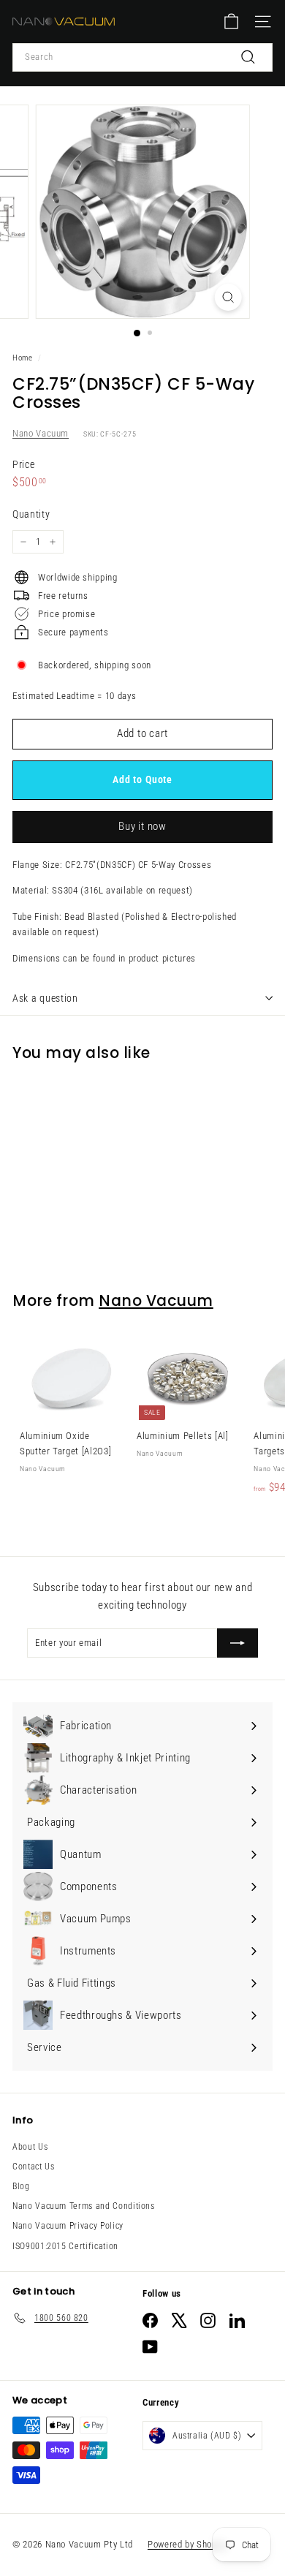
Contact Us (34, 2167)
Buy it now (142, 826)
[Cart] (231, 22)
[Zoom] (228, 297)
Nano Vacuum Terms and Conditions (84, 2206)
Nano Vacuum (41, 433)
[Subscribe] (237, 1643)
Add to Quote (142, 779)
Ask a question (45, 998)
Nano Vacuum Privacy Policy (68, 2226)
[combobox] (142, 57)
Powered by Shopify (187, 2544)
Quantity (31, 514)
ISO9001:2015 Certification (65, 2246)
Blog (21, 2186)
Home (23, 358)
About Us (30, 2147)
